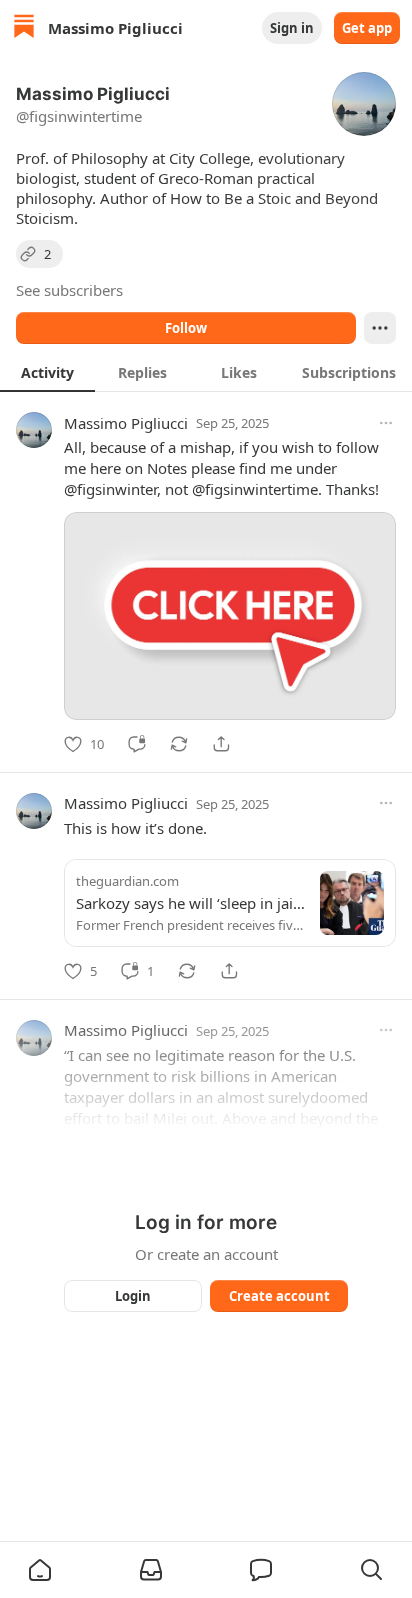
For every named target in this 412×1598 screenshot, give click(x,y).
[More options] (386, 423)
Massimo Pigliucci (126, 423)
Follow (186, 328)
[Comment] (137, 744)
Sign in (292, 28)
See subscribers (69, 290)
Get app (367, 28)
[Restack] (179, 744)
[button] (40, 1570)
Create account (279, 1296)
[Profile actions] (380, 328)
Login (133, 1296)
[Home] (24, 28)
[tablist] (206, 372)
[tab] (47, 372)
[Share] (221, 744)
